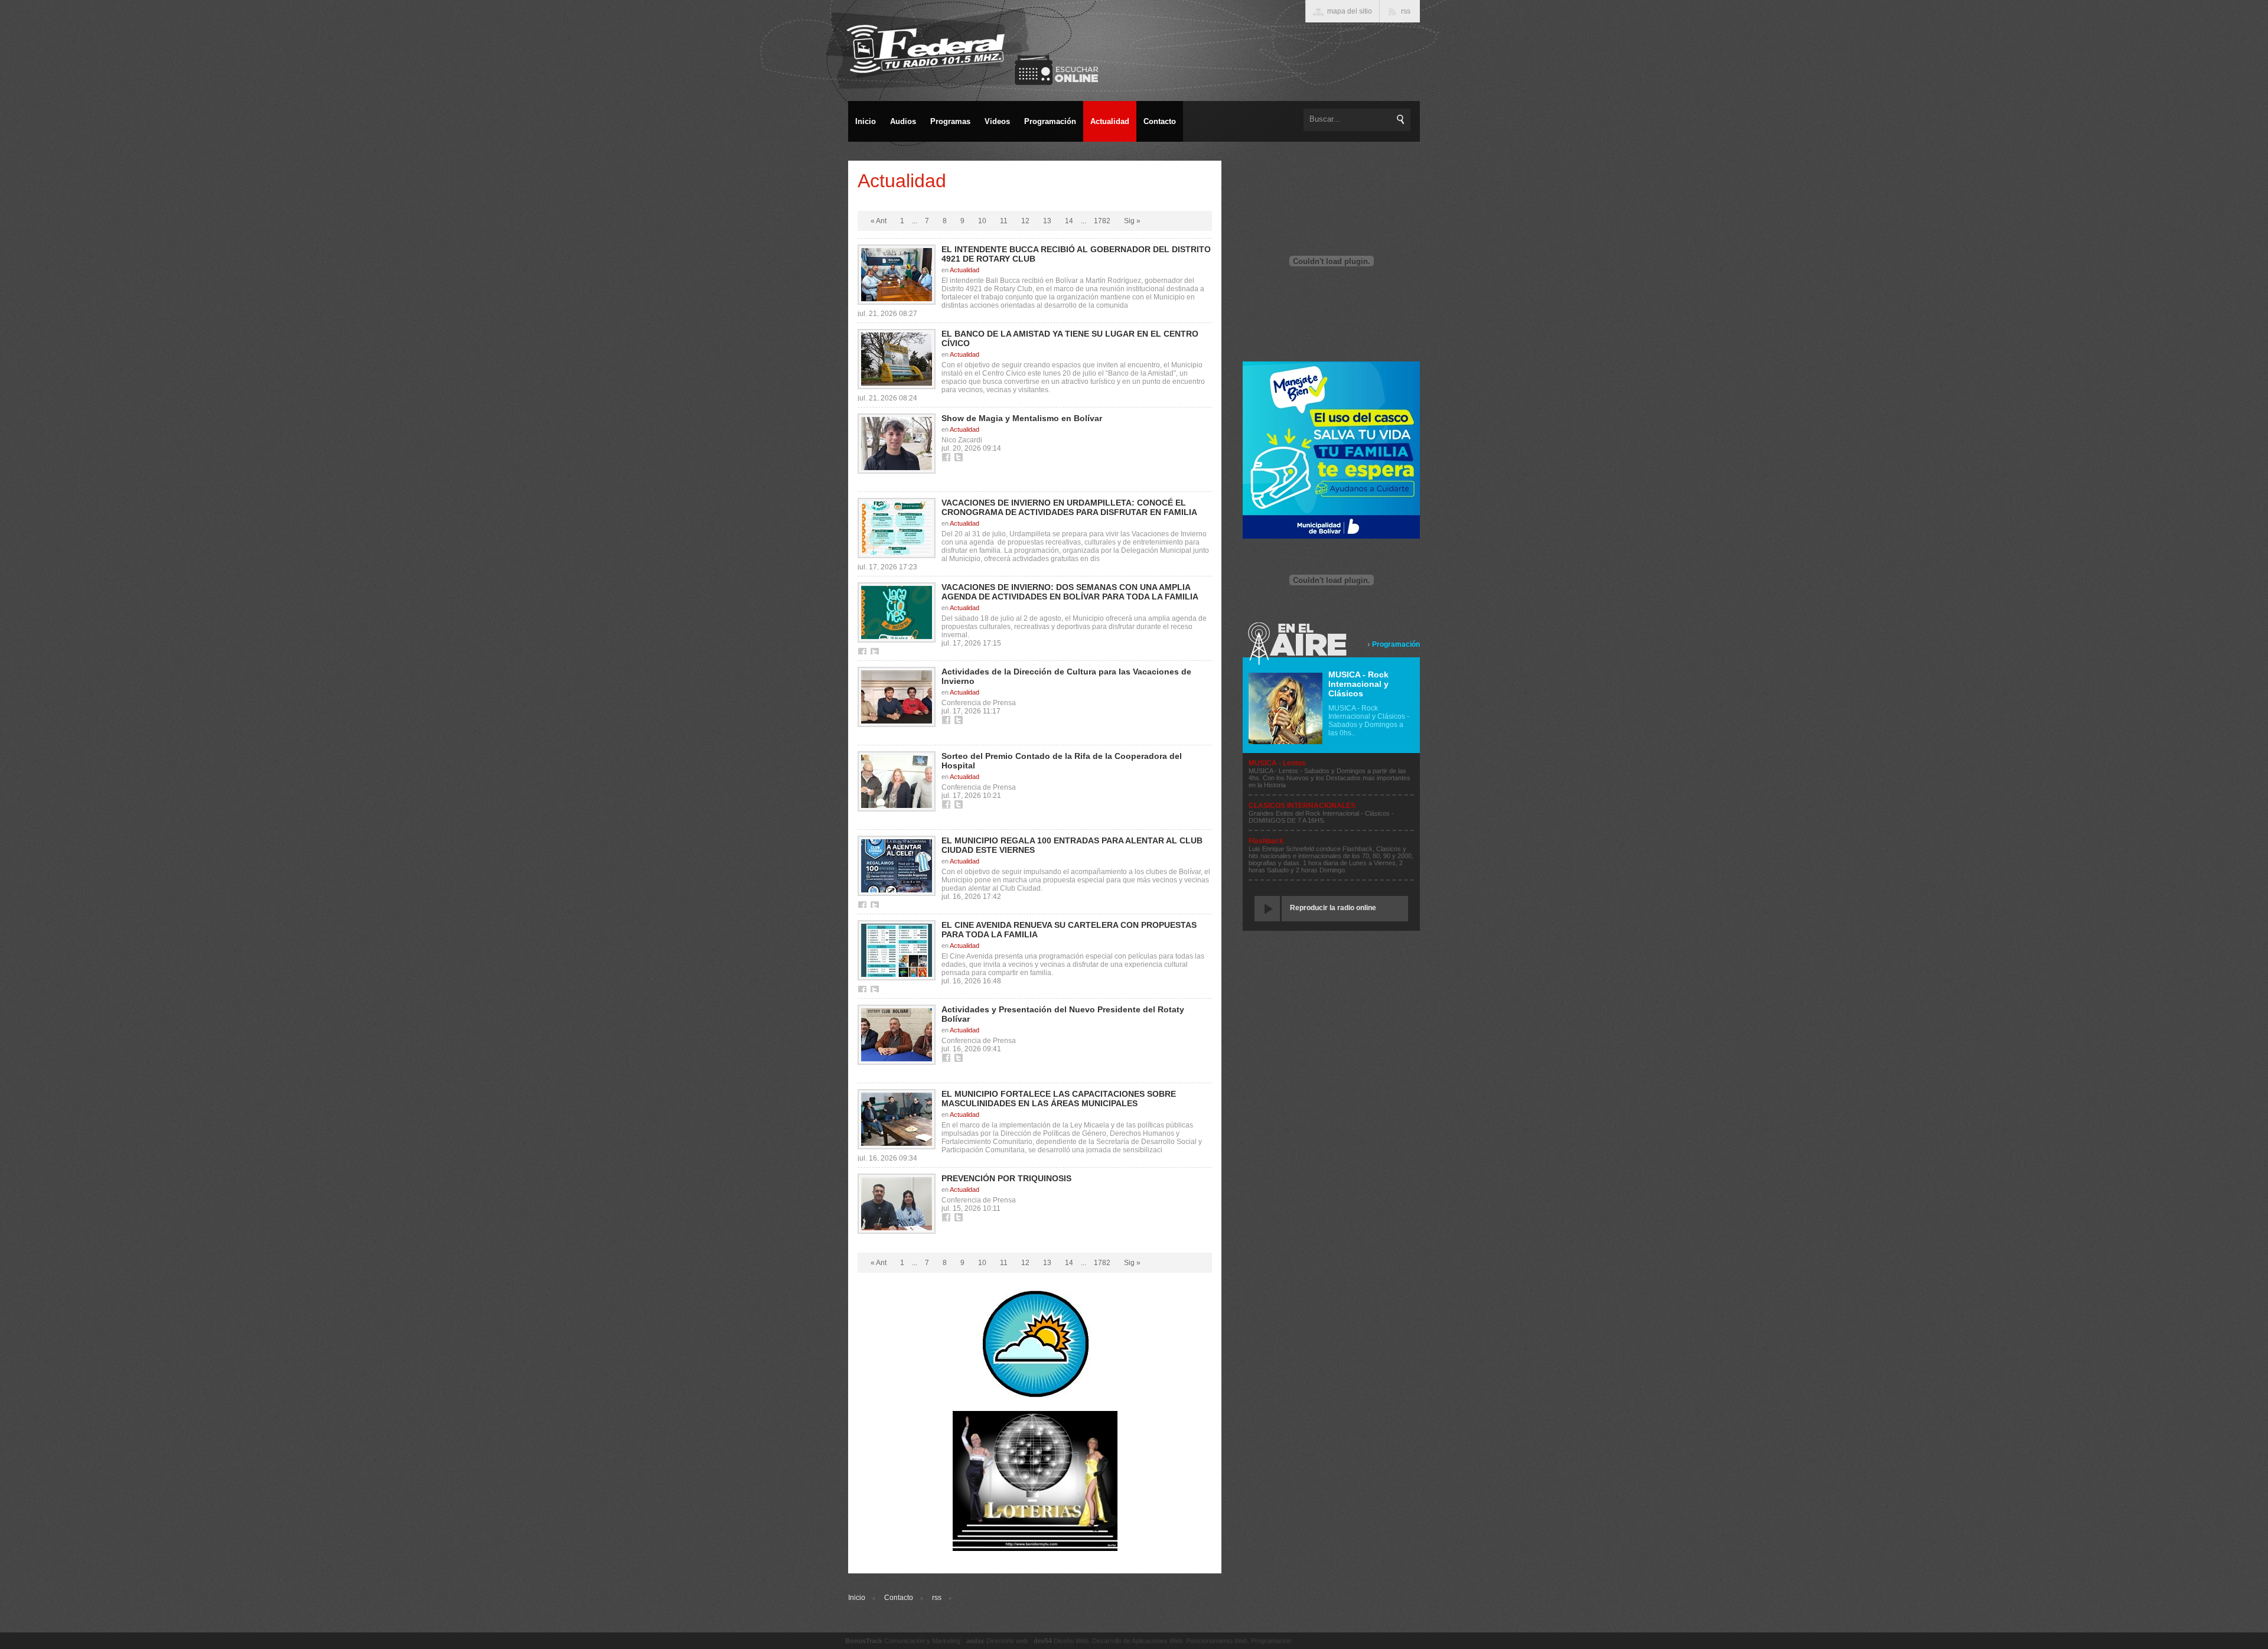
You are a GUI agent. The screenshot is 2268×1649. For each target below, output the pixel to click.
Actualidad (964, 270)
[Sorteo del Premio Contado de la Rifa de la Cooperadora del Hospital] (897, 781)
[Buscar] (1401, 119)
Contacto (899, 1598)
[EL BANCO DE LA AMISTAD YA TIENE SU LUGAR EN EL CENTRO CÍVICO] (897, 359)
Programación (1396, 644)
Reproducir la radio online (1333, 908)
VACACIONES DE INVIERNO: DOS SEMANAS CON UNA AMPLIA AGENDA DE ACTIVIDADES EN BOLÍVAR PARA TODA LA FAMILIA (1070, 592)
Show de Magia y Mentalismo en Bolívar (1022, 418)
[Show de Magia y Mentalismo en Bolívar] (897, 444)
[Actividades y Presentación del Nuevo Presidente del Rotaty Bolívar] (897, 1035)
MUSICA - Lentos (1277, 763)
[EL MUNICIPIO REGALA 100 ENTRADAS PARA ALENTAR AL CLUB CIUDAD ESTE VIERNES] (897, 866)
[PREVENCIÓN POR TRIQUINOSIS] (897, 1204)
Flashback (1266, 841)
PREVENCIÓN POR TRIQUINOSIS (1006, 1178)
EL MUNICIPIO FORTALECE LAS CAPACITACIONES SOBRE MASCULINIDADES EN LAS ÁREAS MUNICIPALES (1059, 1099)
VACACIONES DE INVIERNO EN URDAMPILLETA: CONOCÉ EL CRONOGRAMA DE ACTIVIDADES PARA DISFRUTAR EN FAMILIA (1069, 507)
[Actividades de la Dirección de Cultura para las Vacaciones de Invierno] (897, 697)
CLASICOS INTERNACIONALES (1302, 806)
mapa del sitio (1350, 11)
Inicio (857, 1598)
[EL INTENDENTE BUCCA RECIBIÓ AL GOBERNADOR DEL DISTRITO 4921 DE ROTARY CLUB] (897, 275)
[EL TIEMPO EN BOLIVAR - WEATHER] (1035, 1397)
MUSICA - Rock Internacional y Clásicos (1358, 684)
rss (937, 1598)
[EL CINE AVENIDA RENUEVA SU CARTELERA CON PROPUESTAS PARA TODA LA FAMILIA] (897, 950)
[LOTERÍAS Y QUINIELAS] (1035, 1549)
